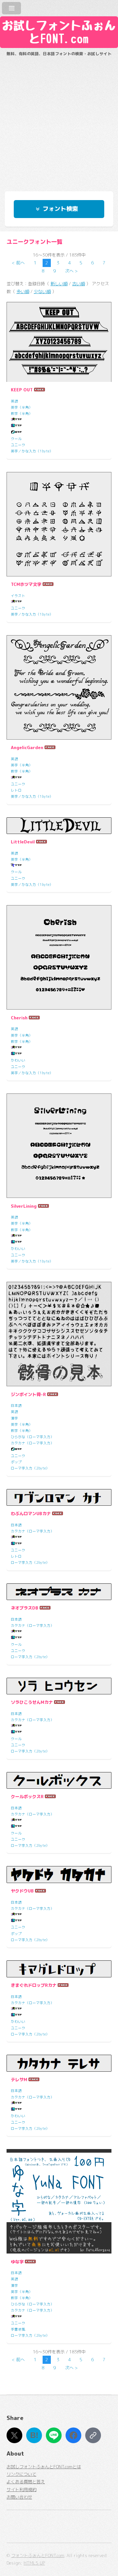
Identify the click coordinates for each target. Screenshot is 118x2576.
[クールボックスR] (59, 1780)
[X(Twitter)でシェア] (14, 2435)
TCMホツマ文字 (26, 584)
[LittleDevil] (59, 826)
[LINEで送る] (54, 2435)
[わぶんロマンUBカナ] (59, 1497)
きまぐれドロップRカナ (34, 1985)
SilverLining (24, 1206)
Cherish (19, 1018)
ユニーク (18, 445)
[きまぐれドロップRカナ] (59, 1969)
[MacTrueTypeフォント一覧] (16, 426)
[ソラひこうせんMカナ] (59, 1686)
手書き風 (18, 2329)
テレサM (19, 2080)
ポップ (16, 1462)
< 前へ (18, 263)
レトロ (16, 790)
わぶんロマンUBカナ (31, 1514)
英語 (14, 401)
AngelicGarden (27, 747)
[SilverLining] (59, 1146)
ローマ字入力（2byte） (30, 1468)
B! (34, 2435)
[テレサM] (59, 2063)
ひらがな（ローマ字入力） (32, 1437)
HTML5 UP (34, 2563)
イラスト (18, 596)
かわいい (18, 1060)
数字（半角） (22, 414)
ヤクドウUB (22, 1891)
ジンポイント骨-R (28, 1394)
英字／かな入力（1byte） (32, 451)
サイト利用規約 (21, 2490)
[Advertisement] (59, 121)
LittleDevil (23, 842)
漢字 (14, 1418)
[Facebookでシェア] (73, 2435)
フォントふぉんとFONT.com (38, 2555)
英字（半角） (22, 407)
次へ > (71, 271)
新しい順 (59, 284)
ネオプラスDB (25, 1608)
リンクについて (21, 2474)
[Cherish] (59, 957)
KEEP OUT (22, 390)
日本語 (16, 1406)
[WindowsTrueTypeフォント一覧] (16, 420)
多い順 (23, 291)
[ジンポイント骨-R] (59, 1334)
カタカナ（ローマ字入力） (32, 1443)
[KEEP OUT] (59, 342)
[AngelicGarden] (59, 687)
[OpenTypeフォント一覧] (16, 432)
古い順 (79, 284)
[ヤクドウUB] (59, 1874)
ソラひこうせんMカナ (32, 1702)
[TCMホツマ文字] (59, 524)
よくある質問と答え (26, 2482)
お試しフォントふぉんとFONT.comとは (44, 2467)
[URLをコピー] (93, 2435)
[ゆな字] (59, 2201)
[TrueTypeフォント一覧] (16, 866)
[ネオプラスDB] (59, 1592)
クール (16, 439)
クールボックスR (27, 1797)
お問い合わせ (19, 2497)
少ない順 (42, 291)
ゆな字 (17, 2262)
